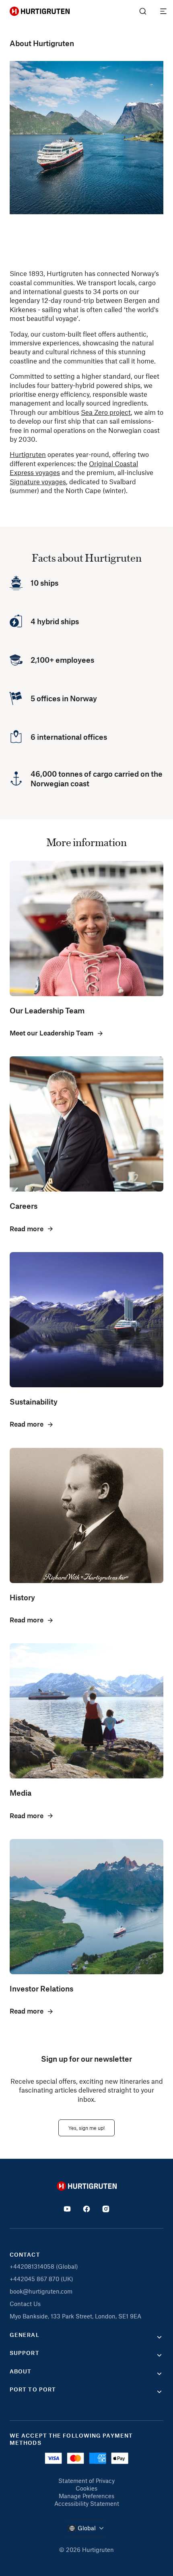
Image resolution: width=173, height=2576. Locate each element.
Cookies (86, 2488)
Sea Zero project (106, 412)
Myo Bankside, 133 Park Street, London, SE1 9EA (75, 2316)
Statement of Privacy (86, 2481)
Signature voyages (38, 481)
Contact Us (25, 2304)
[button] (86, 2337)
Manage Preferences (86, 2496)
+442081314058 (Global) (44, 2266)
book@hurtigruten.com (41, 2291)
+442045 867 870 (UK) (41, 2279)
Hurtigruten (28, 454)
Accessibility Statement (87, 2503)
